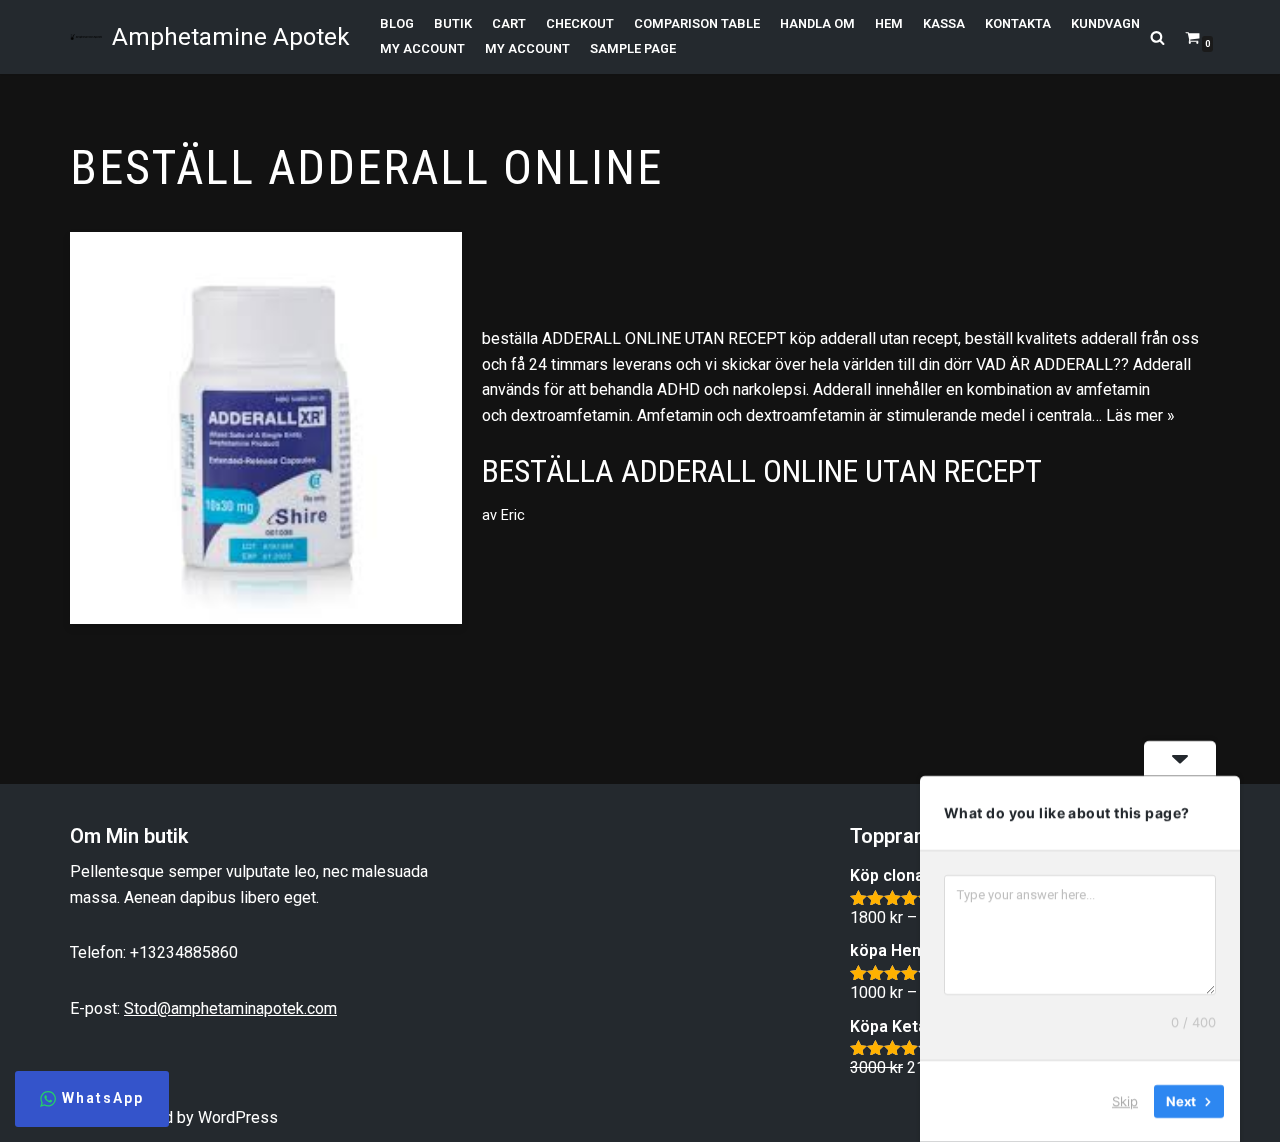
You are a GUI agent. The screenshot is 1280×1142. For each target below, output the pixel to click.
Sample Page (633, 48)
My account (422, 48)
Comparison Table (697, 23)
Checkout (580, 23)
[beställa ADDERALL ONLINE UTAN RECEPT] (266, 428)
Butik (453, 23)
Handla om (817, 23)
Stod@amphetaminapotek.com (230, 1008)
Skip (1125, 1101)
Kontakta (1018, 23)
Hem (889, 23)
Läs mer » (1140, 415)
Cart (509, 23)
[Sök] (1157, 37)
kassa (944, 23)
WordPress (238, 1117)
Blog (397, 23)
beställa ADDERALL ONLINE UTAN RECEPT (762, 471)
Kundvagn (1105, 23)
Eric (513, 515)
